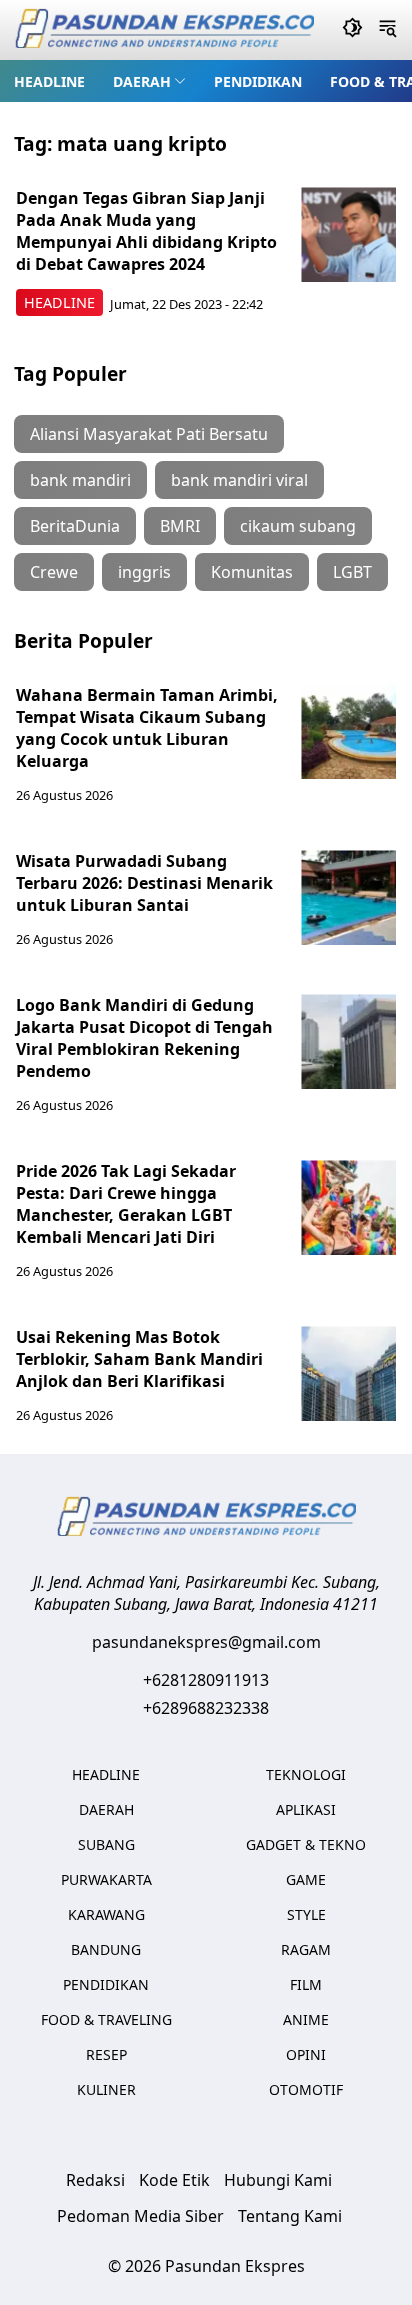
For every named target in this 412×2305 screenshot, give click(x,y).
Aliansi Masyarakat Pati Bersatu (149, 434)
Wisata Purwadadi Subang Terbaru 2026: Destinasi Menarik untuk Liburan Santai (144, 883)
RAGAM (306, 1949)
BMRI (180, 526)
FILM (306, 1984)
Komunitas (252, 572)
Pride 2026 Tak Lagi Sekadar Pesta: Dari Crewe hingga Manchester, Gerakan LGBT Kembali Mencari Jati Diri (126, 1204)
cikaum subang (298, 526)
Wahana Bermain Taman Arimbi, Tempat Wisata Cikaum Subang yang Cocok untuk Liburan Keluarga (147, 728)
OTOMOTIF (306, 2089)
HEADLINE (49, 81)
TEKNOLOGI (306, 1774)
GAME (306, 1879)
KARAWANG (106, 1914)
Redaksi (95, 2180)
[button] (149, 81)
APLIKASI (306, 1809)
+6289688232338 (206, 1708)
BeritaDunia (75, 526)
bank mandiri (80, 480)
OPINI (306, 2054)
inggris (144, 572)
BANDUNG (106, 1949)
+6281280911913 (206, 1680)
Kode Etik (174, 2180)
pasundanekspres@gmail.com (206, 1642)
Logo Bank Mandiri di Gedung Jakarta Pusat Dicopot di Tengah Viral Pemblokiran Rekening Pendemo (144, 1038)
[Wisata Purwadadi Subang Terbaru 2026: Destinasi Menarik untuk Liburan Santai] (348, 897)
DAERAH (142, 81)
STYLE (306, 1914)
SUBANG (106, 1844)
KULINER (106, 2089)
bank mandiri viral (239, 480)
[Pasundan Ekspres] (164, 30)
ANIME (306, 2019)
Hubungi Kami (278, 2180)
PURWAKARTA (106, 1879)
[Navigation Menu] (387, 30)
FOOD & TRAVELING (106, 2019)
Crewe (54, 572)
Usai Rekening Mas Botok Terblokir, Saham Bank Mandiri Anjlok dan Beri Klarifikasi (139, 1359)
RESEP (106, 2054)
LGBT (352, 572)
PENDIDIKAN (258, 81)
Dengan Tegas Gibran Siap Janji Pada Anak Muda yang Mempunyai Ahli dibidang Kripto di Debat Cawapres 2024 (146, 231)
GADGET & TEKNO (306, 1844)
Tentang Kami (290, 2216)
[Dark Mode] (352, 30)
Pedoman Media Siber (140, 2216)
